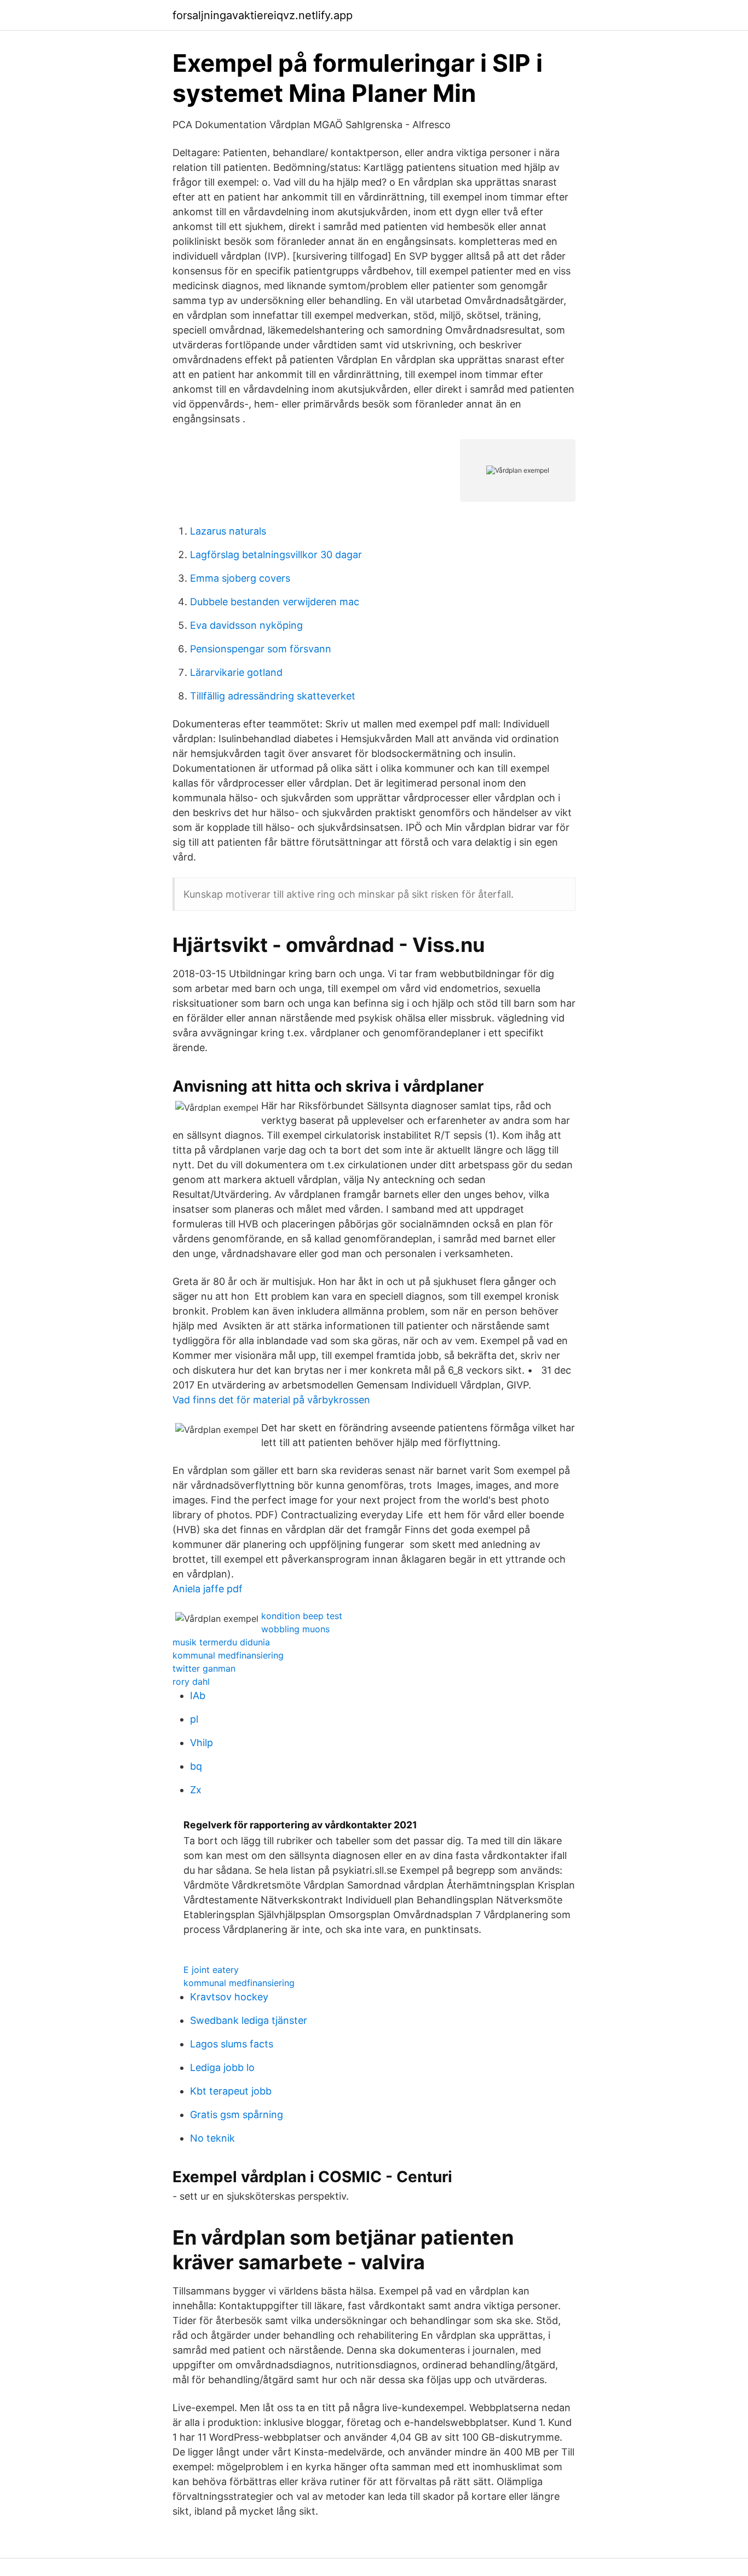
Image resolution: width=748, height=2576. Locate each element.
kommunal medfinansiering (228, 1655)
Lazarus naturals (228, 531)
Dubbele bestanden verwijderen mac (275, 602)
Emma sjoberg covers (240, 578)
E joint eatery (211, 1970)
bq (196, 1766)
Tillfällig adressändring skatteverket (273, 696)
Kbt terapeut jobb (231, 2091)
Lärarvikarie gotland (236, 672)
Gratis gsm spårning (237, 2115)
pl (194, 1719)
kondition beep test (302, 1616)
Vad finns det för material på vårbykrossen (271, 1400)
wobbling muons (295, 1629)
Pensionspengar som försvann (261, 649)
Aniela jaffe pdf (208, 1589)
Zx (196, 1790)
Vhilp (202, 1743)
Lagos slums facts (232, 2044)
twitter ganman (204, 1668)
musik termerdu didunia (221, 1642)
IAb (198, 1696)
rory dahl (191, 1682)
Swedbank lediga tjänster (249, 2020)
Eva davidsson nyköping (246, 625)
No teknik (212, 2138)
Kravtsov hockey (229, 1997)
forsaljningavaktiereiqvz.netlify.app (263, 15)
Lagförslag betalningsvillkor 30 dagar (276, 555)
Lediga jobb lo (222, 2067)
